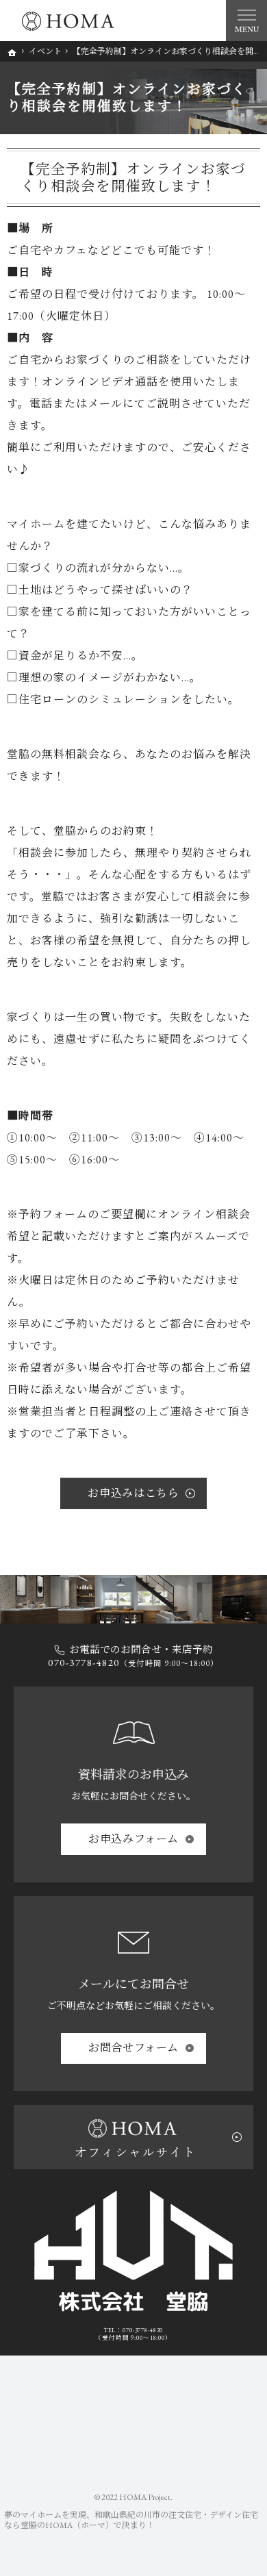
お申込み (133, 1839)
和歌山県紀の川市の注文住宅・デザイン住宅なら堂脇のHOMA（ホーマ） (131, 2520)
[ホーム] (12, 53)
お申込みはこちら (133, 1493)
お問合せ (133, 2048)
